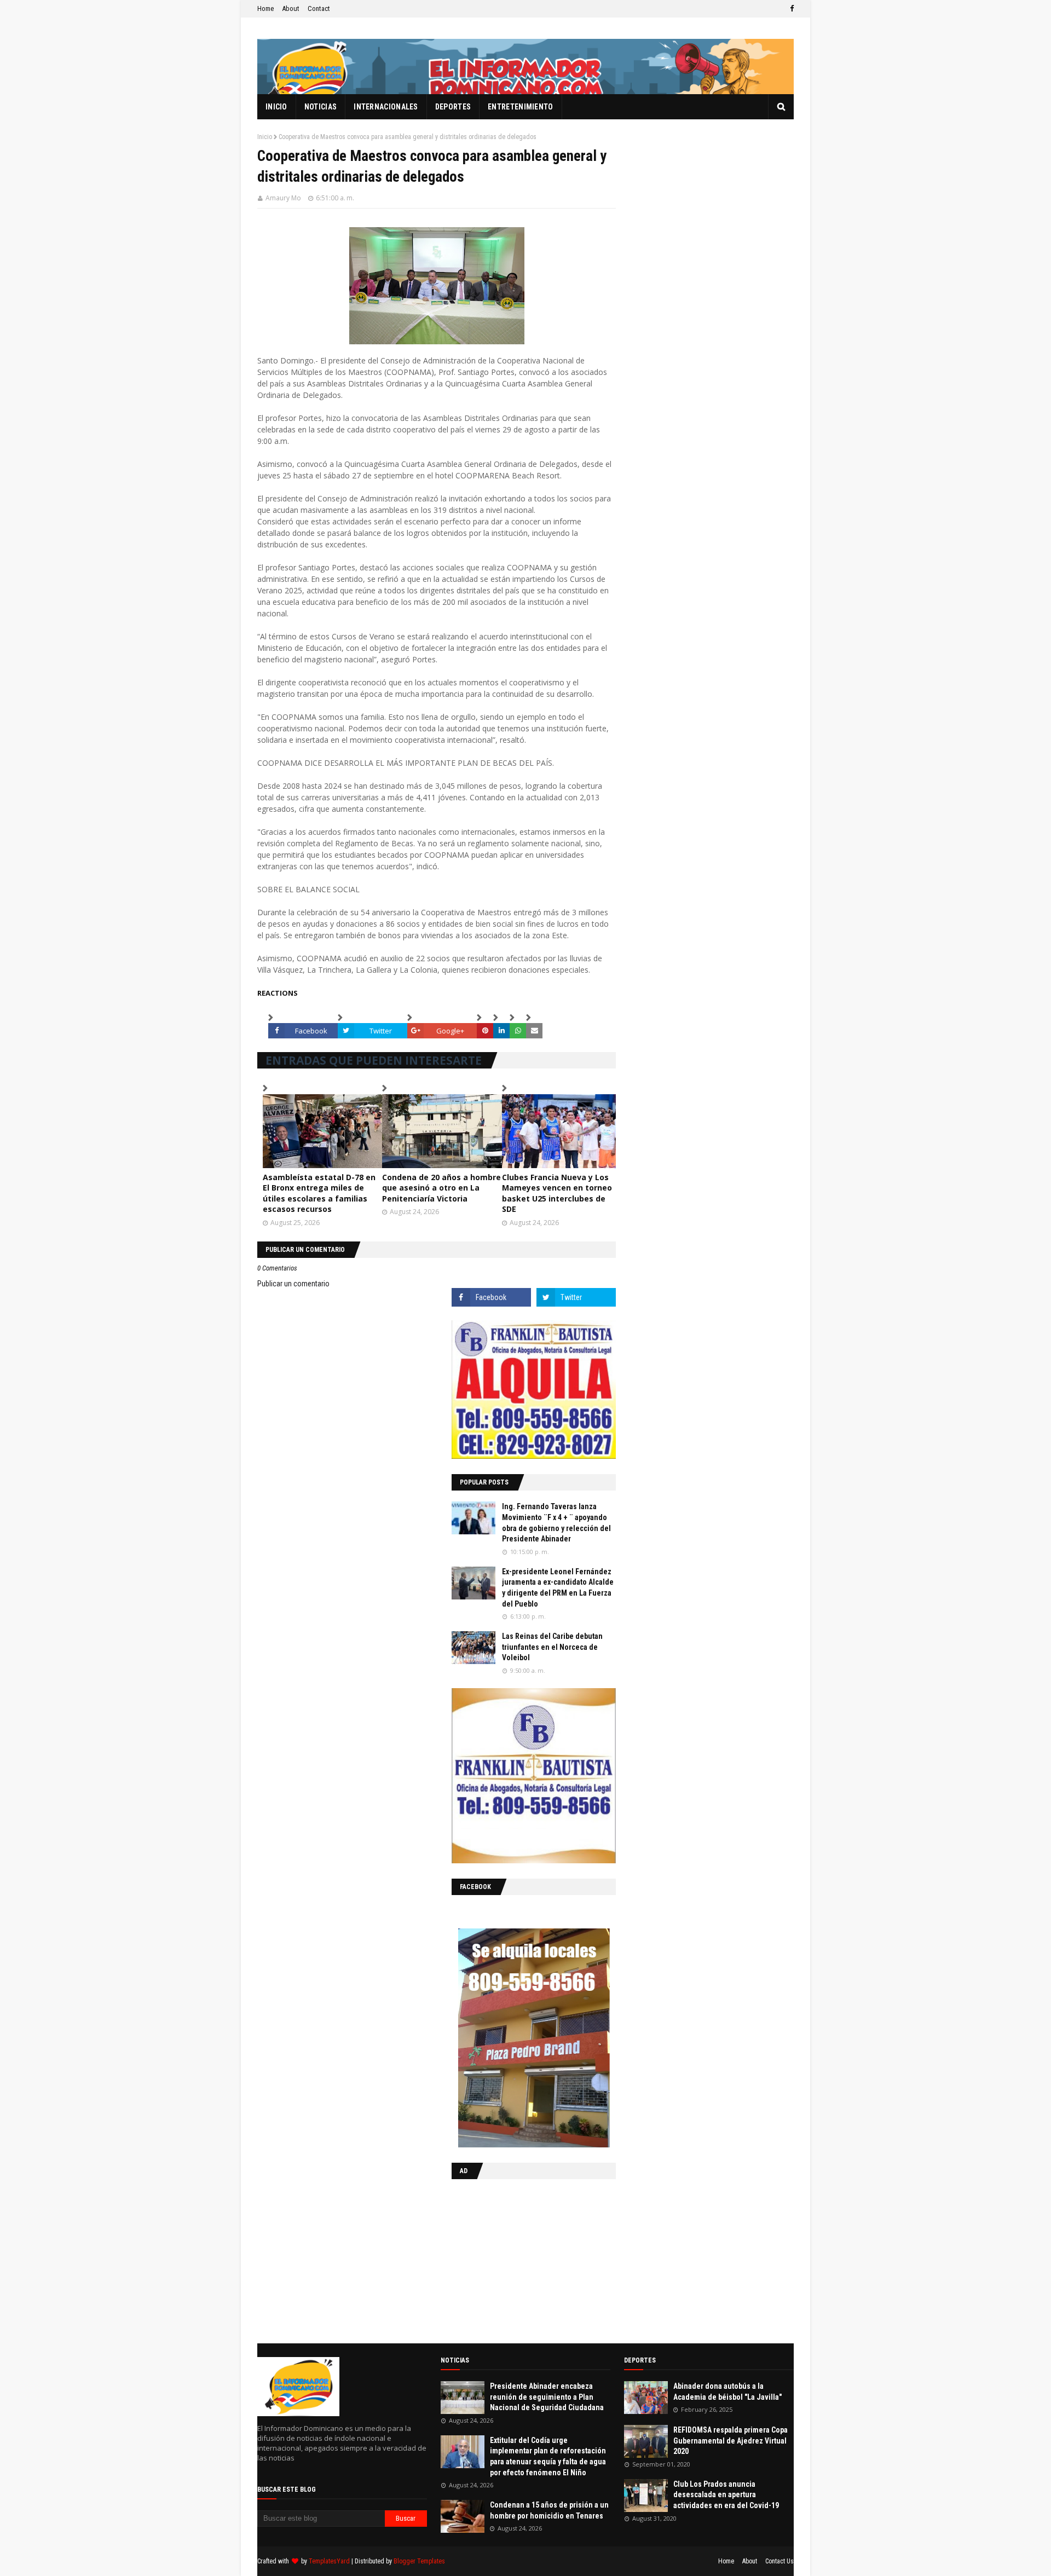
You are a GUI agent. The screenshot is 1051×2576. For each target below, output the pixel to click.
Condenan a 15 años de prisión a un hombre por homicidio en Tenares (549, 2510)
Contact (319, 8)
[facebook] (790, 9)
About (291, 8)
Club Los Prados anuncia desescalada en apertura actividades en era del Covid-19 (726, 2495)
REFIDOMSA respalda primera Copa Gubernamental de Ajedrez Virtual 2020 (730, 2441)
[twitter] (576, 1297)
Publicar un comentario (293, 1284)
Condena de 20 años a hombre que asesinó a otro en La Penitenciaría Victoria (441, 1188)
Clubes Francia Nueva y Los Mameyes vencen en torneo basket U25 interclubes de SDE (557, 1193)
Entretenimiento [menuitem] (521, 107)
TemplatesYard (329, 2561)
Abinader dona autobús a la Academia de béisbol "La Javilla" (727, 2392)
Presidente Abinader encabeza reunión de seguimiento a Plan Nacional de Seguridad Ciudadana (547, 2397)
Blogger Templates (419, 2561)
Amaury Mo (283, 198)
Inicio (265, 137)
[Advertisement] (520, 2259)
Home (265, 8)
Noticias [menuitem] (321, 107)
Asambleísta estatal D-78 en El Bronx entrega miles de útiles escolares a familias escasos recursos (319, 1193)
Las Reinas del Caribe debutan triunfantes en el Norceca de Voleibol (552, 1647)
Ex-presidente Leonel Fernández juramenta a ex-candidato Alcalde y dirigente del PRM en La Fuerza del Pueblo (558, 1588)
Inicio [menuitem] (276, 107)
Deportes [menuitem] (453, 107)
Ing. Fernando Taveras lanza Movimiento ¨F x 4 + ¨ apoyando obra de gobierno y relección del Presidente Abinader (556, 1523)
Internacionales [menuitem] (386, 107)
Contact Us (779, 2561)
